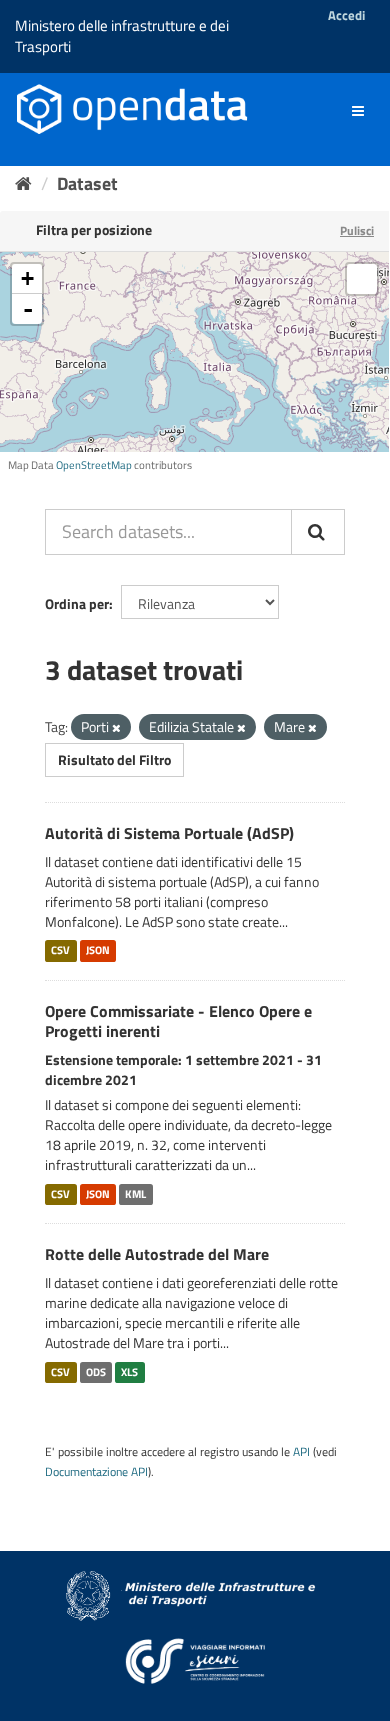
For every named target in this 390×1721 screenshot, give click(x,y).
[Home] (23, 183)
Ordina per (77, 603)
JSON (98, 951)
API (301, 1452)
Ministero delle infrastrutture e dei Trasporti (122, 36)
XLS (129, 1372)
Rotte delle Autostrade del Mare (157, 1254)
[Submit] (318, 532)
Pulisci (357, 230)
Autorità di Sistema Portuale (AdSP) (169, 833)
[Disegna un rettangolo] (362, 279)
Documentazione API (96, 1472)
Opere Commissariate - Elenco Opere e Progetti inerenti (178, 1021)
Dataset (87, 183)
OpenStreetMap (94, 465)
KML (135, 1194)
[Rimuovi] (116, 728)
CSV (60, 951)
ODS (96, 1372)
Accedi (346, 15)
